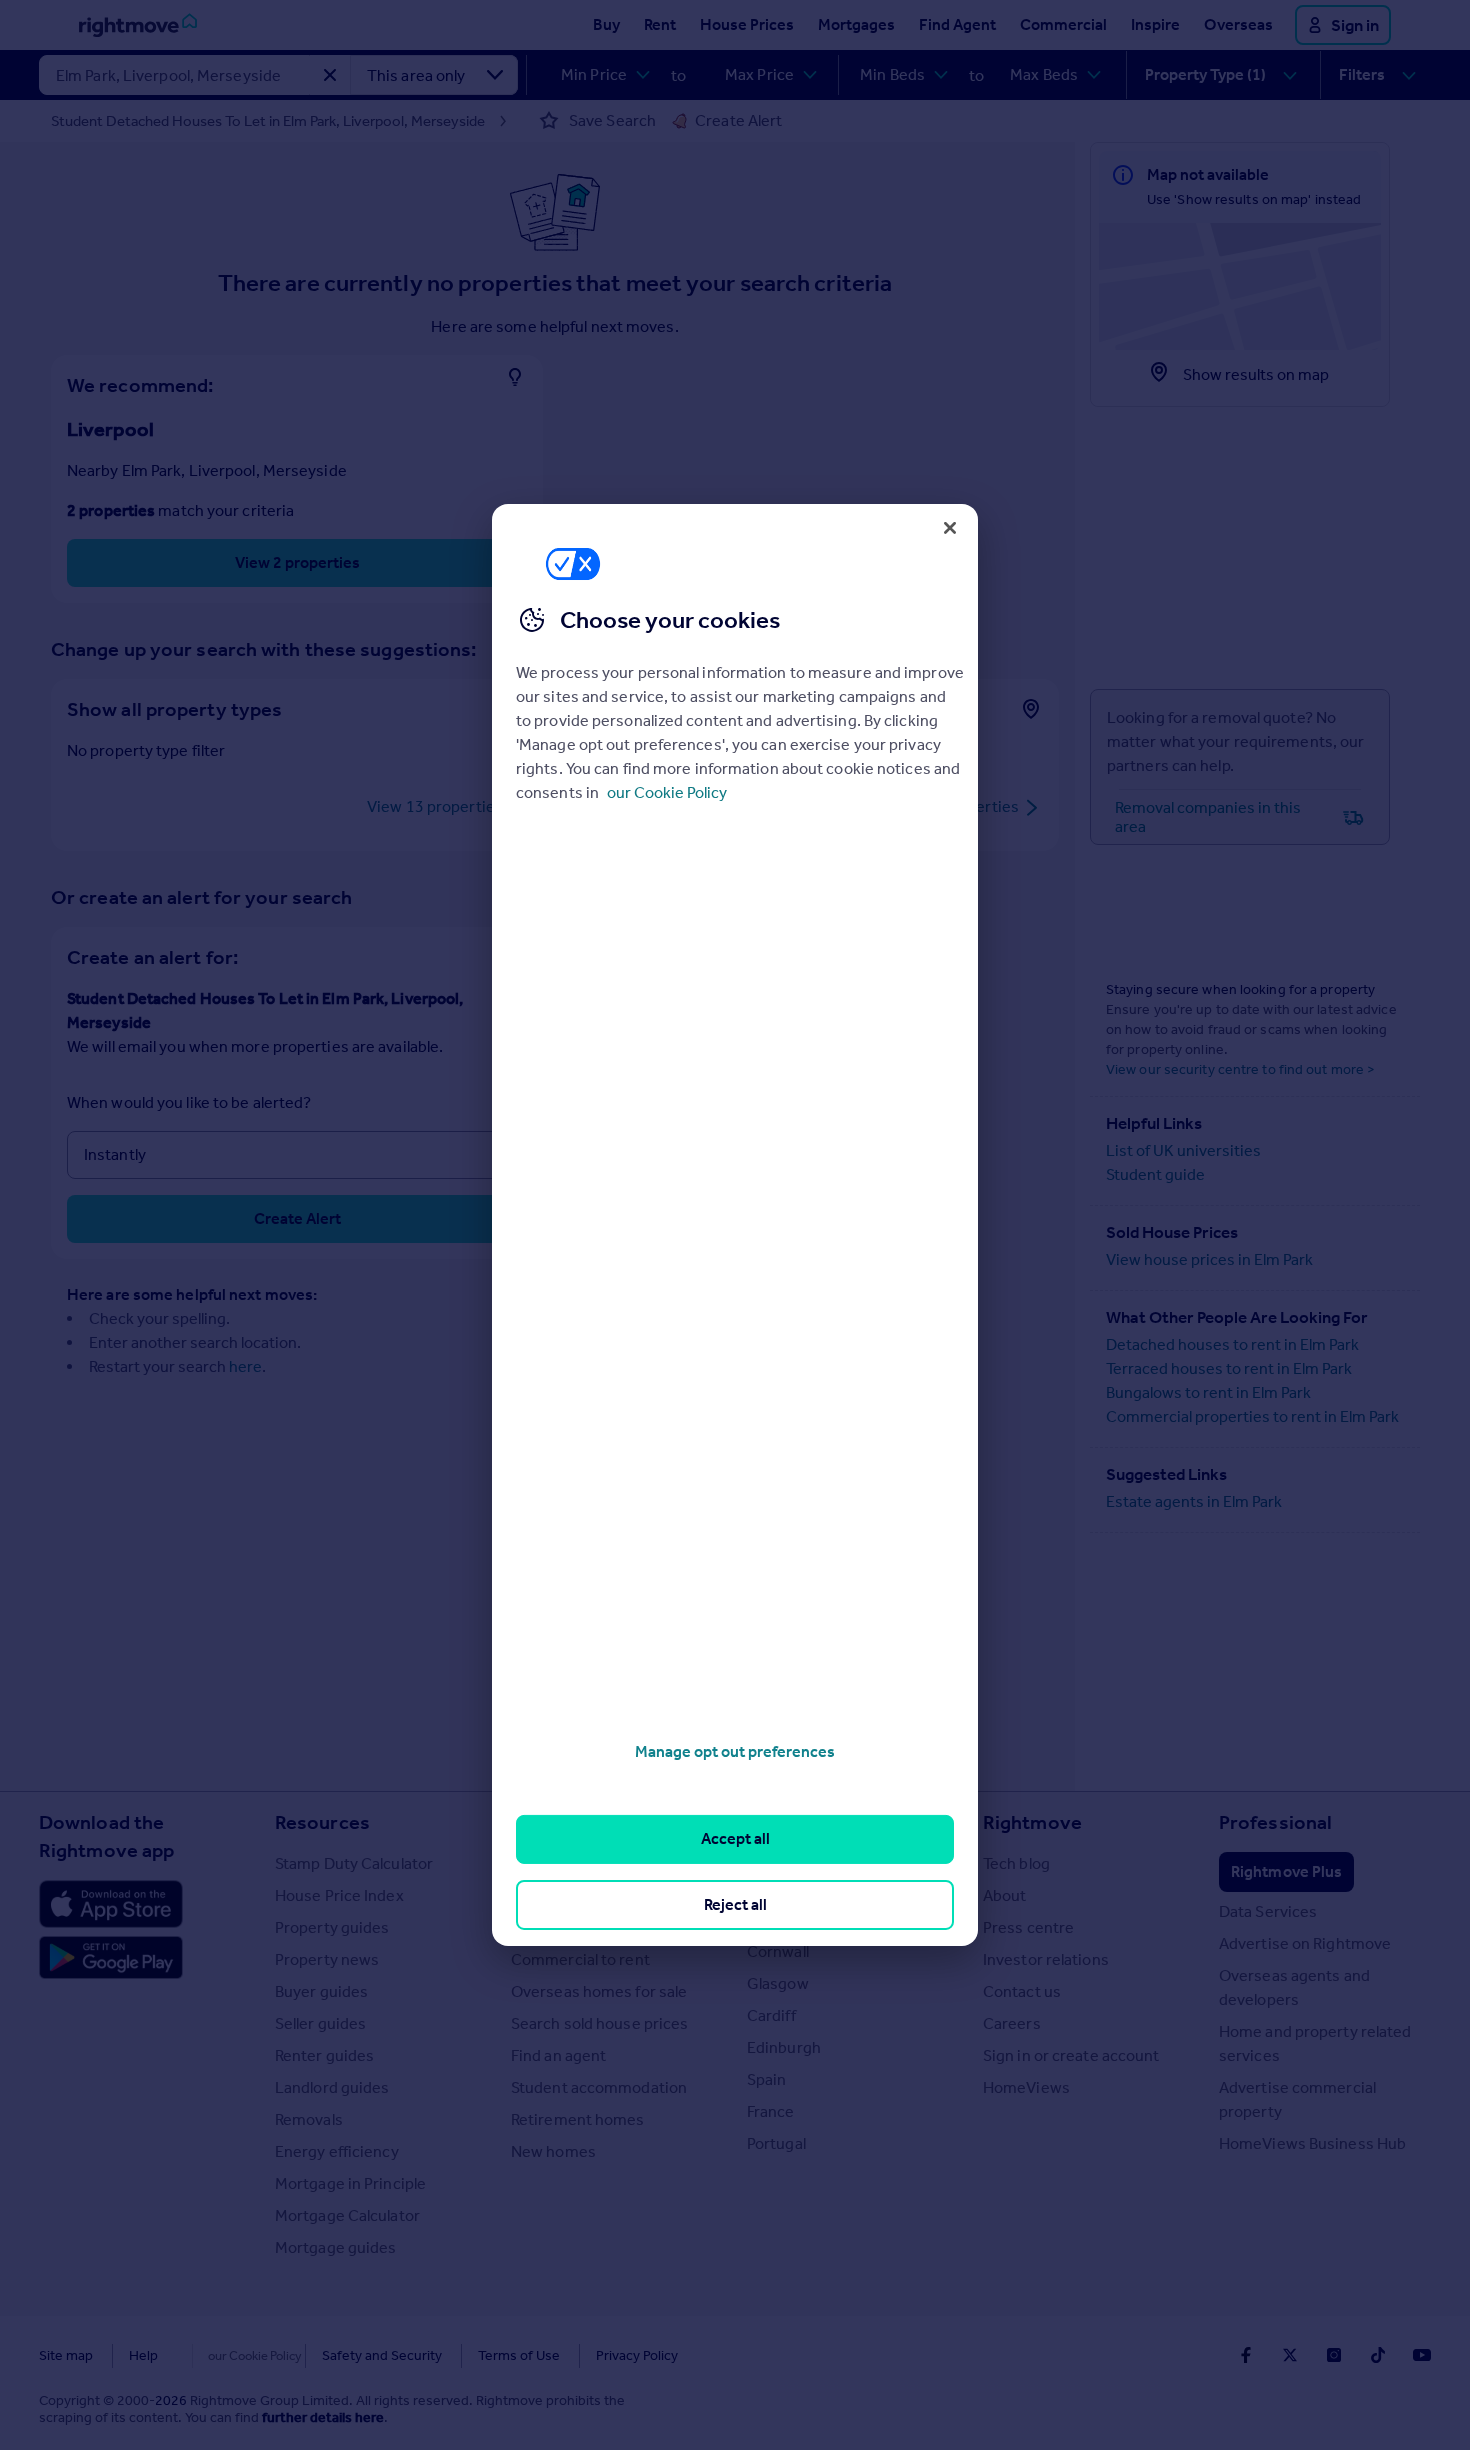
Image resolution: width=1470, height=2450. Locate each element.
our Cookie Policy (667, 792)
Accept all (735, 1838)
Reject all (735, 1904)
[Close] (950, 528)
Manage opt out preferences (735, 1751)
